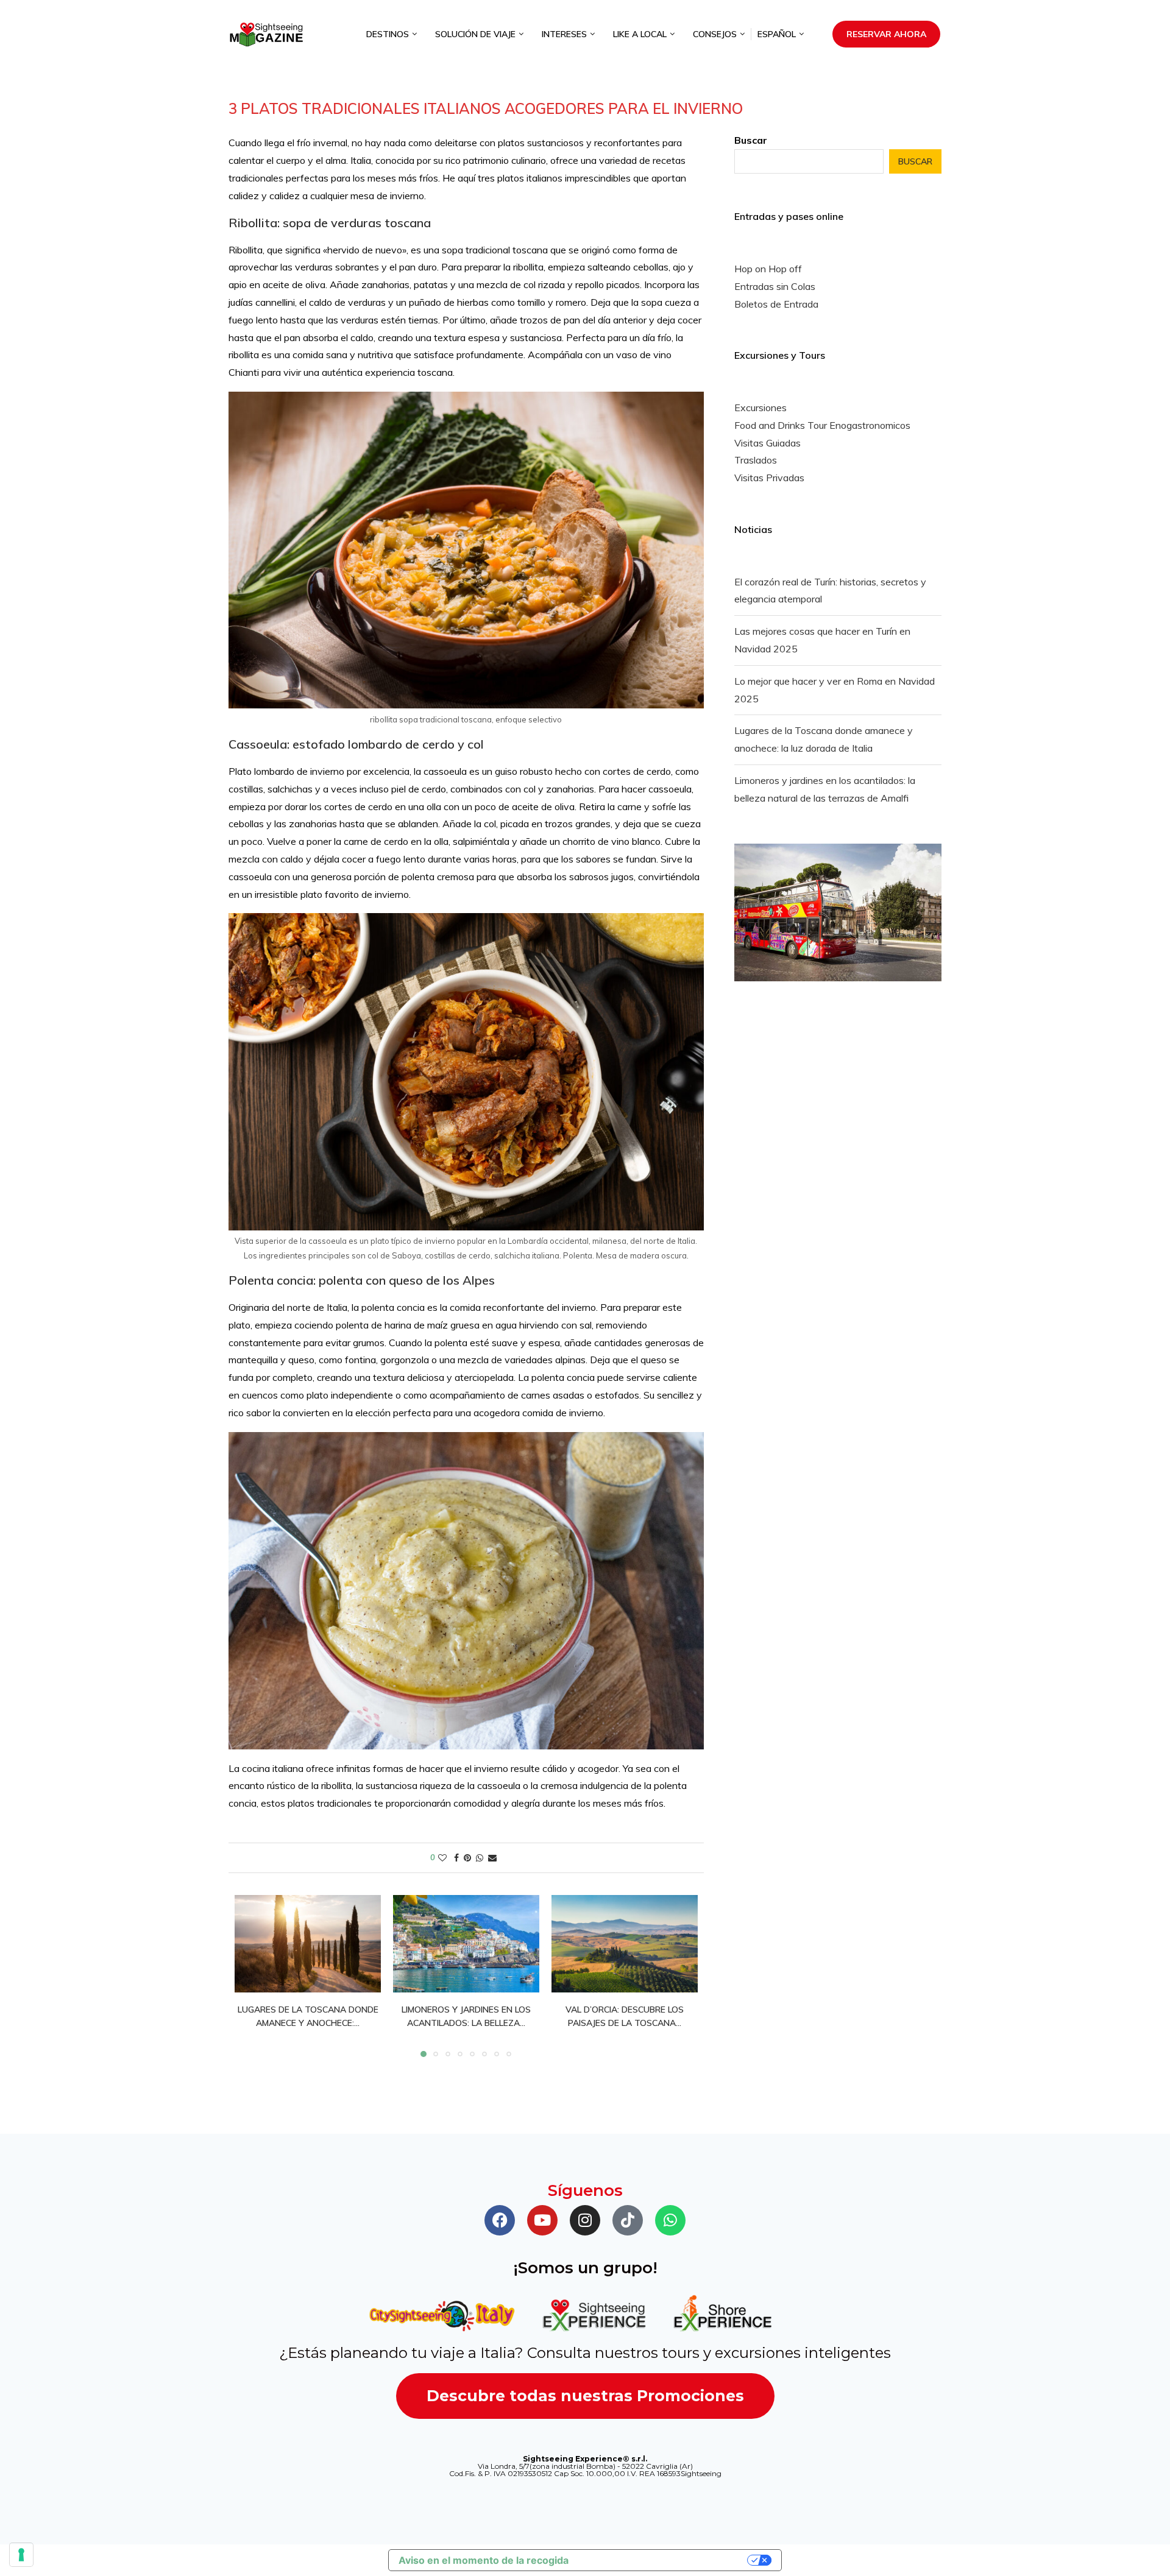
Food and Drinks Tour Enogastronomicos (822, 425)
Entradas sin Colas (775, 286)
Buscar (751, 140)
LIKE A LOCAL (640, 34)
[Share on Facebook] (456, 1858)
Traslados (756, 460)
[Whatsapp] (670, 2220)
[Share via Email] (492, 1858)
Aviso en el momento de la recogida (484, 2560)
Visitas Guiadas (768, 443)
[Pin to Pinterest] (467, 1858)
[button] (251, 1975)
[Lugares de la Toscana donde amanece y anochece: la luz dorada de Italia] (308, 1944)
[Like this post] (442, 1858)
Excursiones (760, 408)
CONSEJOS (715, 34)
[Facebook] (500, 2220)
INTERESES (564, 34)
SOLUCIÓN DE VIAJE (475, 34)
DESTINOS (388, 34)
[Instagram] (585, 2220)
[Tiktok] (628, 2220)
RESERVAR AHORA (886, 34)
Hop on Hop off (768, 269)
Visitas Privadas (769, 478)
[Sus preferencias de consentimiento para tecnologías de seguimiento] (21, 2555)
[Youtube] (542, 2220)
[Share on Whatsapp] (480, 1858)
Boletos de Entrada (776, 304)
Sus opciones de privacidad (664, 2560)
